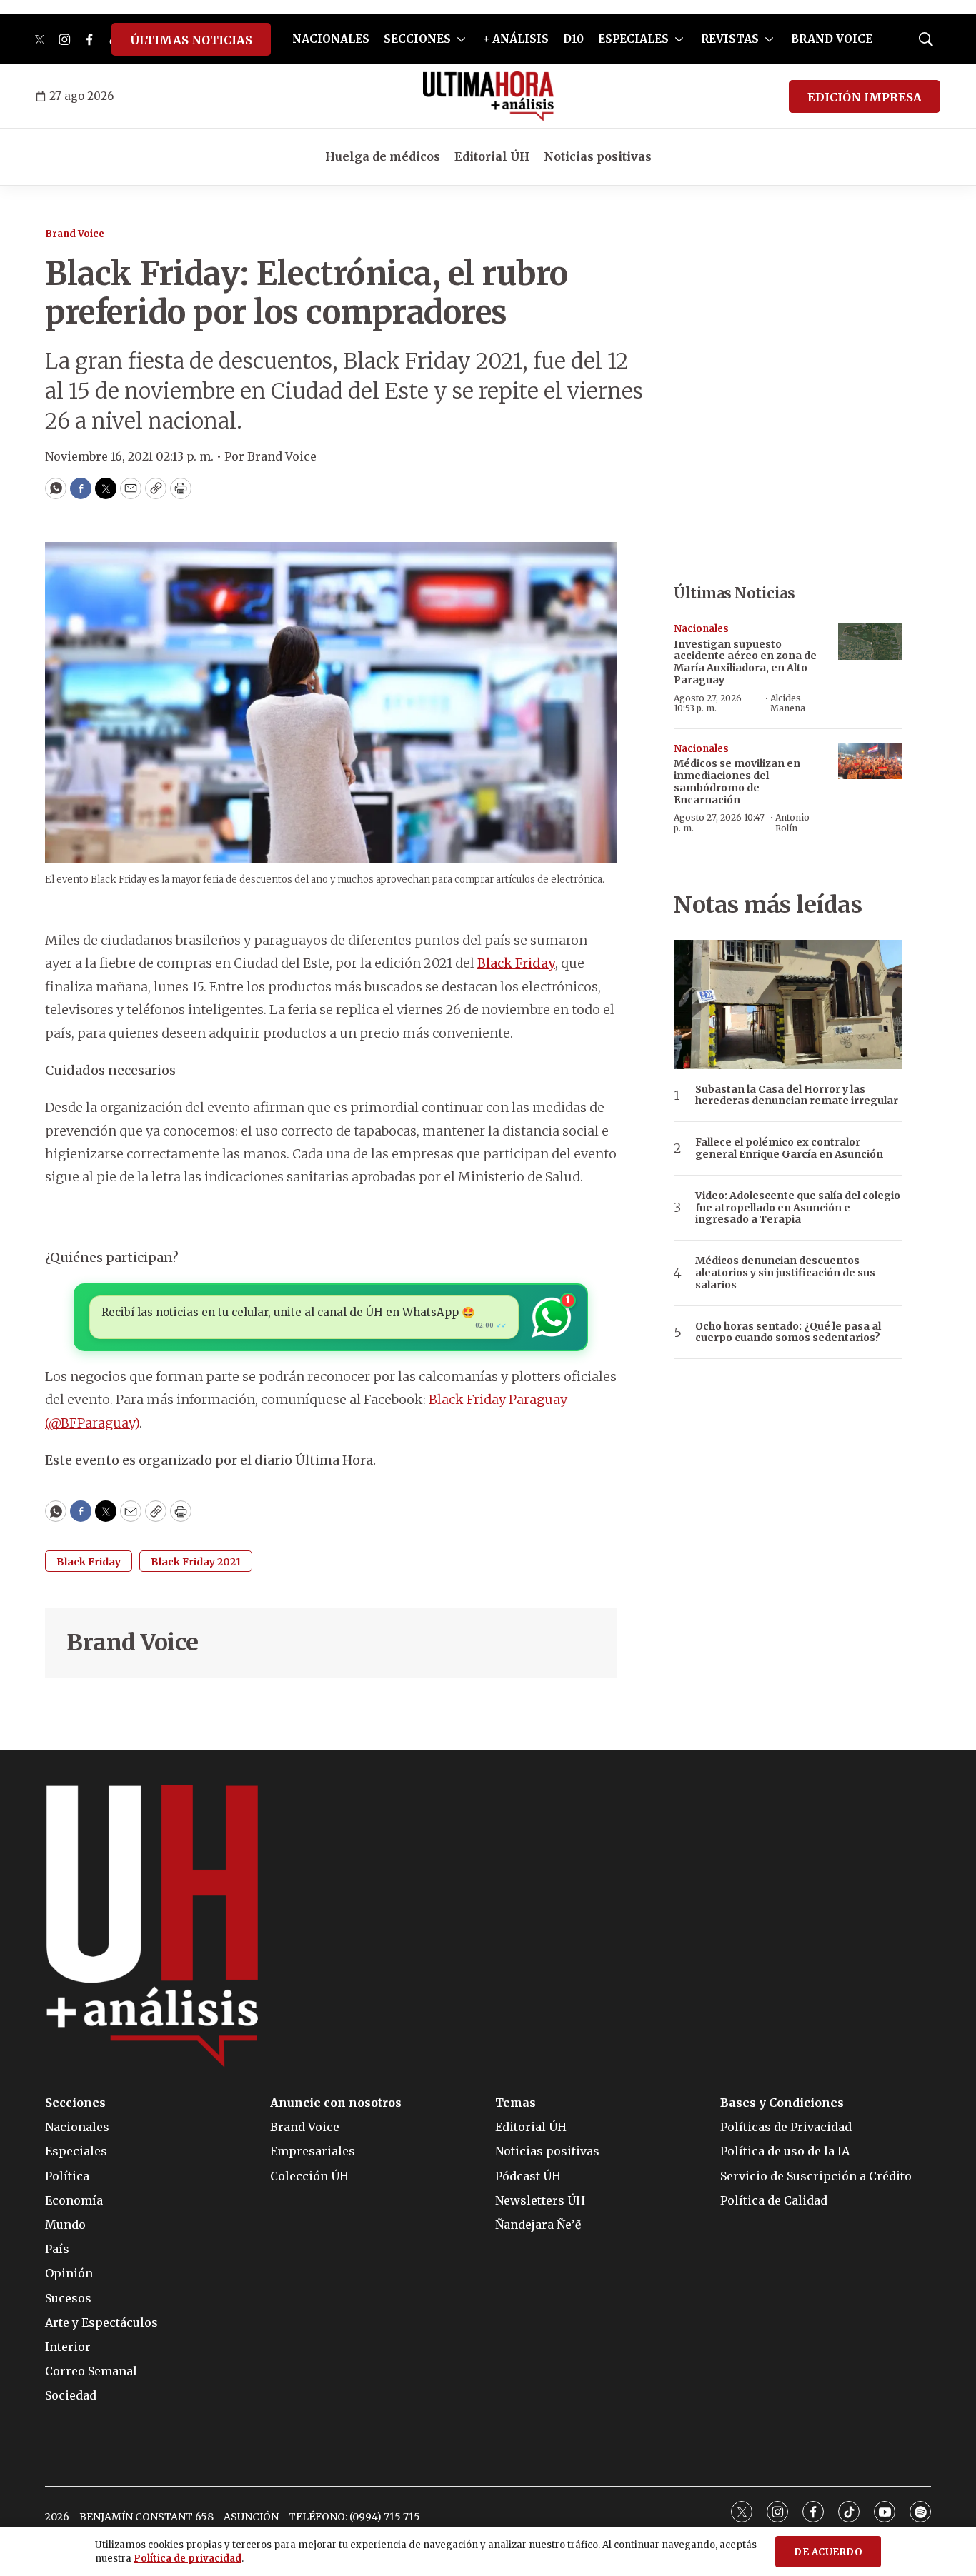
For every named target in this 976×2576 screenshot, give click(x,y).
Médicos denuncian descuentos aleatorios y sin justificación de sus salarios (785, 1273)
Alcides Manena (788, 703)
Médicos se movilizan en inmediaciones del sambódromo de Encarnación (737, 781)
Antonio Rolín (792, 822)
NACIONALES (331, 39)
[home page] (488, 96)
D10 (573, 39)
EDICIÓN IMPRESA (865, 97)
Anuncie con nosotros (336, 2103)
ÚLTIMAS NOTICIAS (191, 40)
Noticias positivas (598, 156)
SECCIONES (417, 39)
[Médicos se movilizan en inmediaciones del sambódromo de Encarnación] (870, 762)
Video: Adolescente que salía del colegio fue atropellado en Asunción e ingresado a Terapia (798, 1208)
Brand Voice (75, 234)
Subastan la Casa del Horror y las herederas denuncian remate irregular (797, 1096)
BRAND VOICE (832, 39)
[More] (461, 39)
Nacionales (701, 629)
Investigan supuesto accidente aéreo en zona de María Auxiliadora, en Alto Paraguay (745, 662)
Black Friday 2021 (196, 1562)
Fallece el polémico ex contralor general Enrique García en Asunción (789, 1148)
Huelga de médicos (383, 156)
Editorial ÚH (492, 156)
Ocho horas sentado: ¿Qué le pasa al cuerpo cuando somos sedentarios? (788, 1333)
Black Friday (516, 963)
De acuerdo (828, 2552)
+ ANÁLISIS (516, 39)
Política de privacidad (188, 2559)
